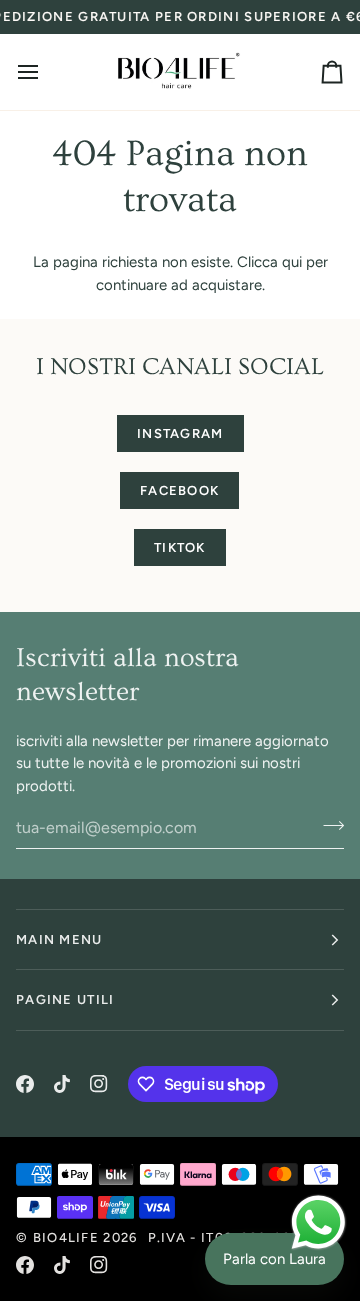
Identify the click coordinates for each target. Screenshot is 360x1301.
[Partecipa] (327, 825)
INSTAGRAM (180, 433)
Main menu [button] (59, 939)
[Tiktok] (62, 1084)
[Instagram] (99, 1084)
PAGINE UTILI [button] (65, 999)
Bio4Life (66, 1237)
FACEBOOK (179, 490)
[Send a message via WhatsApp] (318, 1222)
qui (292, 262)
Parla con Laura (274, 1259)
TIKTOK (180, 547)
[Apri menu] (46, 72)
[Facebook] (25, 1084)
